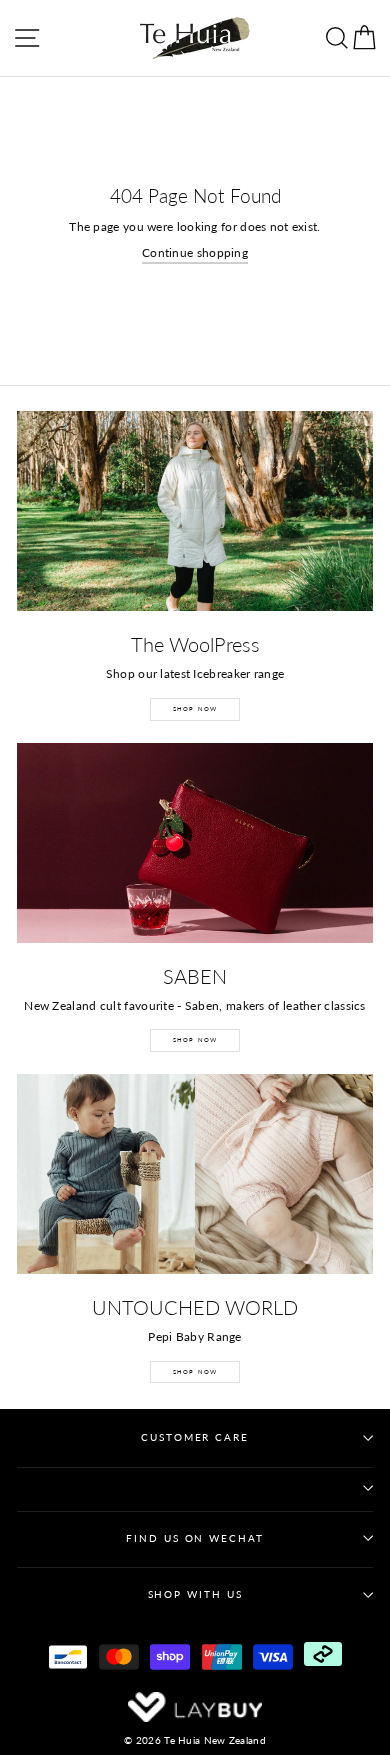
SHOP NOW (195, 708)
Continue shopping (195, 252)
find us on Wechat (194, 1538)
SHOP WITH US (195, 1594)
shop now (195, 1371)
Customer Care (195, 1437)
